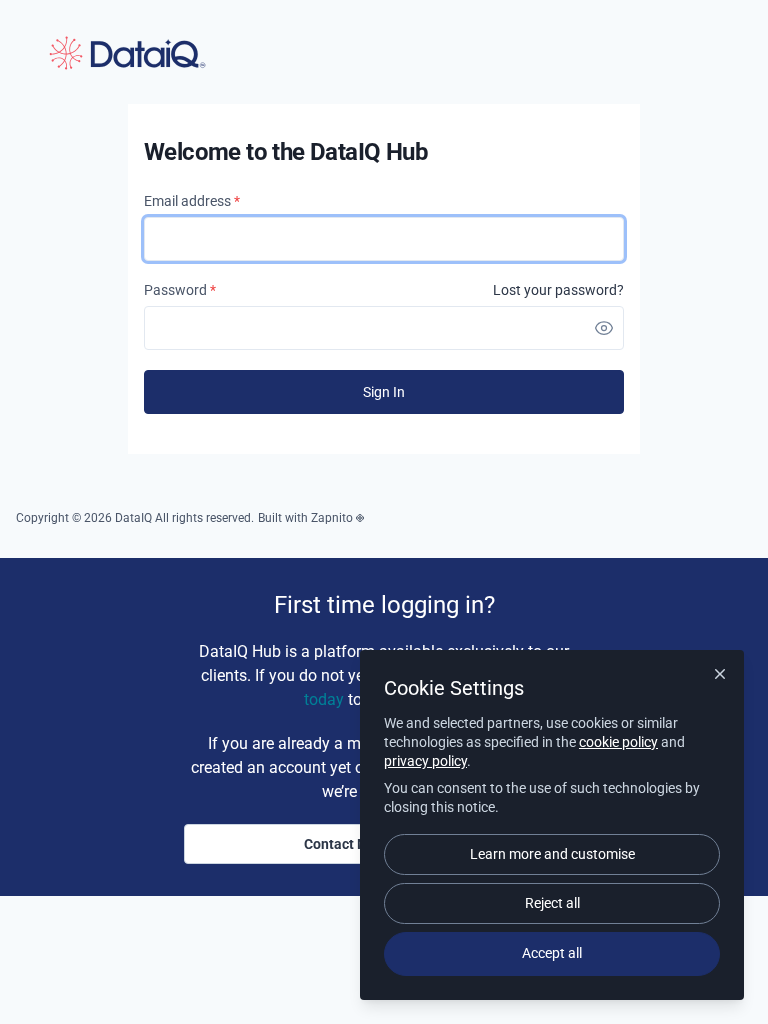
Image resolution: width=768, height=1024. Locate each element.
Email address (192, 201)
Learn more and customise (552, 854)
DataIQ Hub (127, 53)
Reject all (552, 903)
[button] (604, 328)
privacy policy (425, 761)
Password (180, 290)
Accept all (552, 953)
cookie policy (618, 742)
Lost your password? (558, 290)
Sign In (384, 392)
